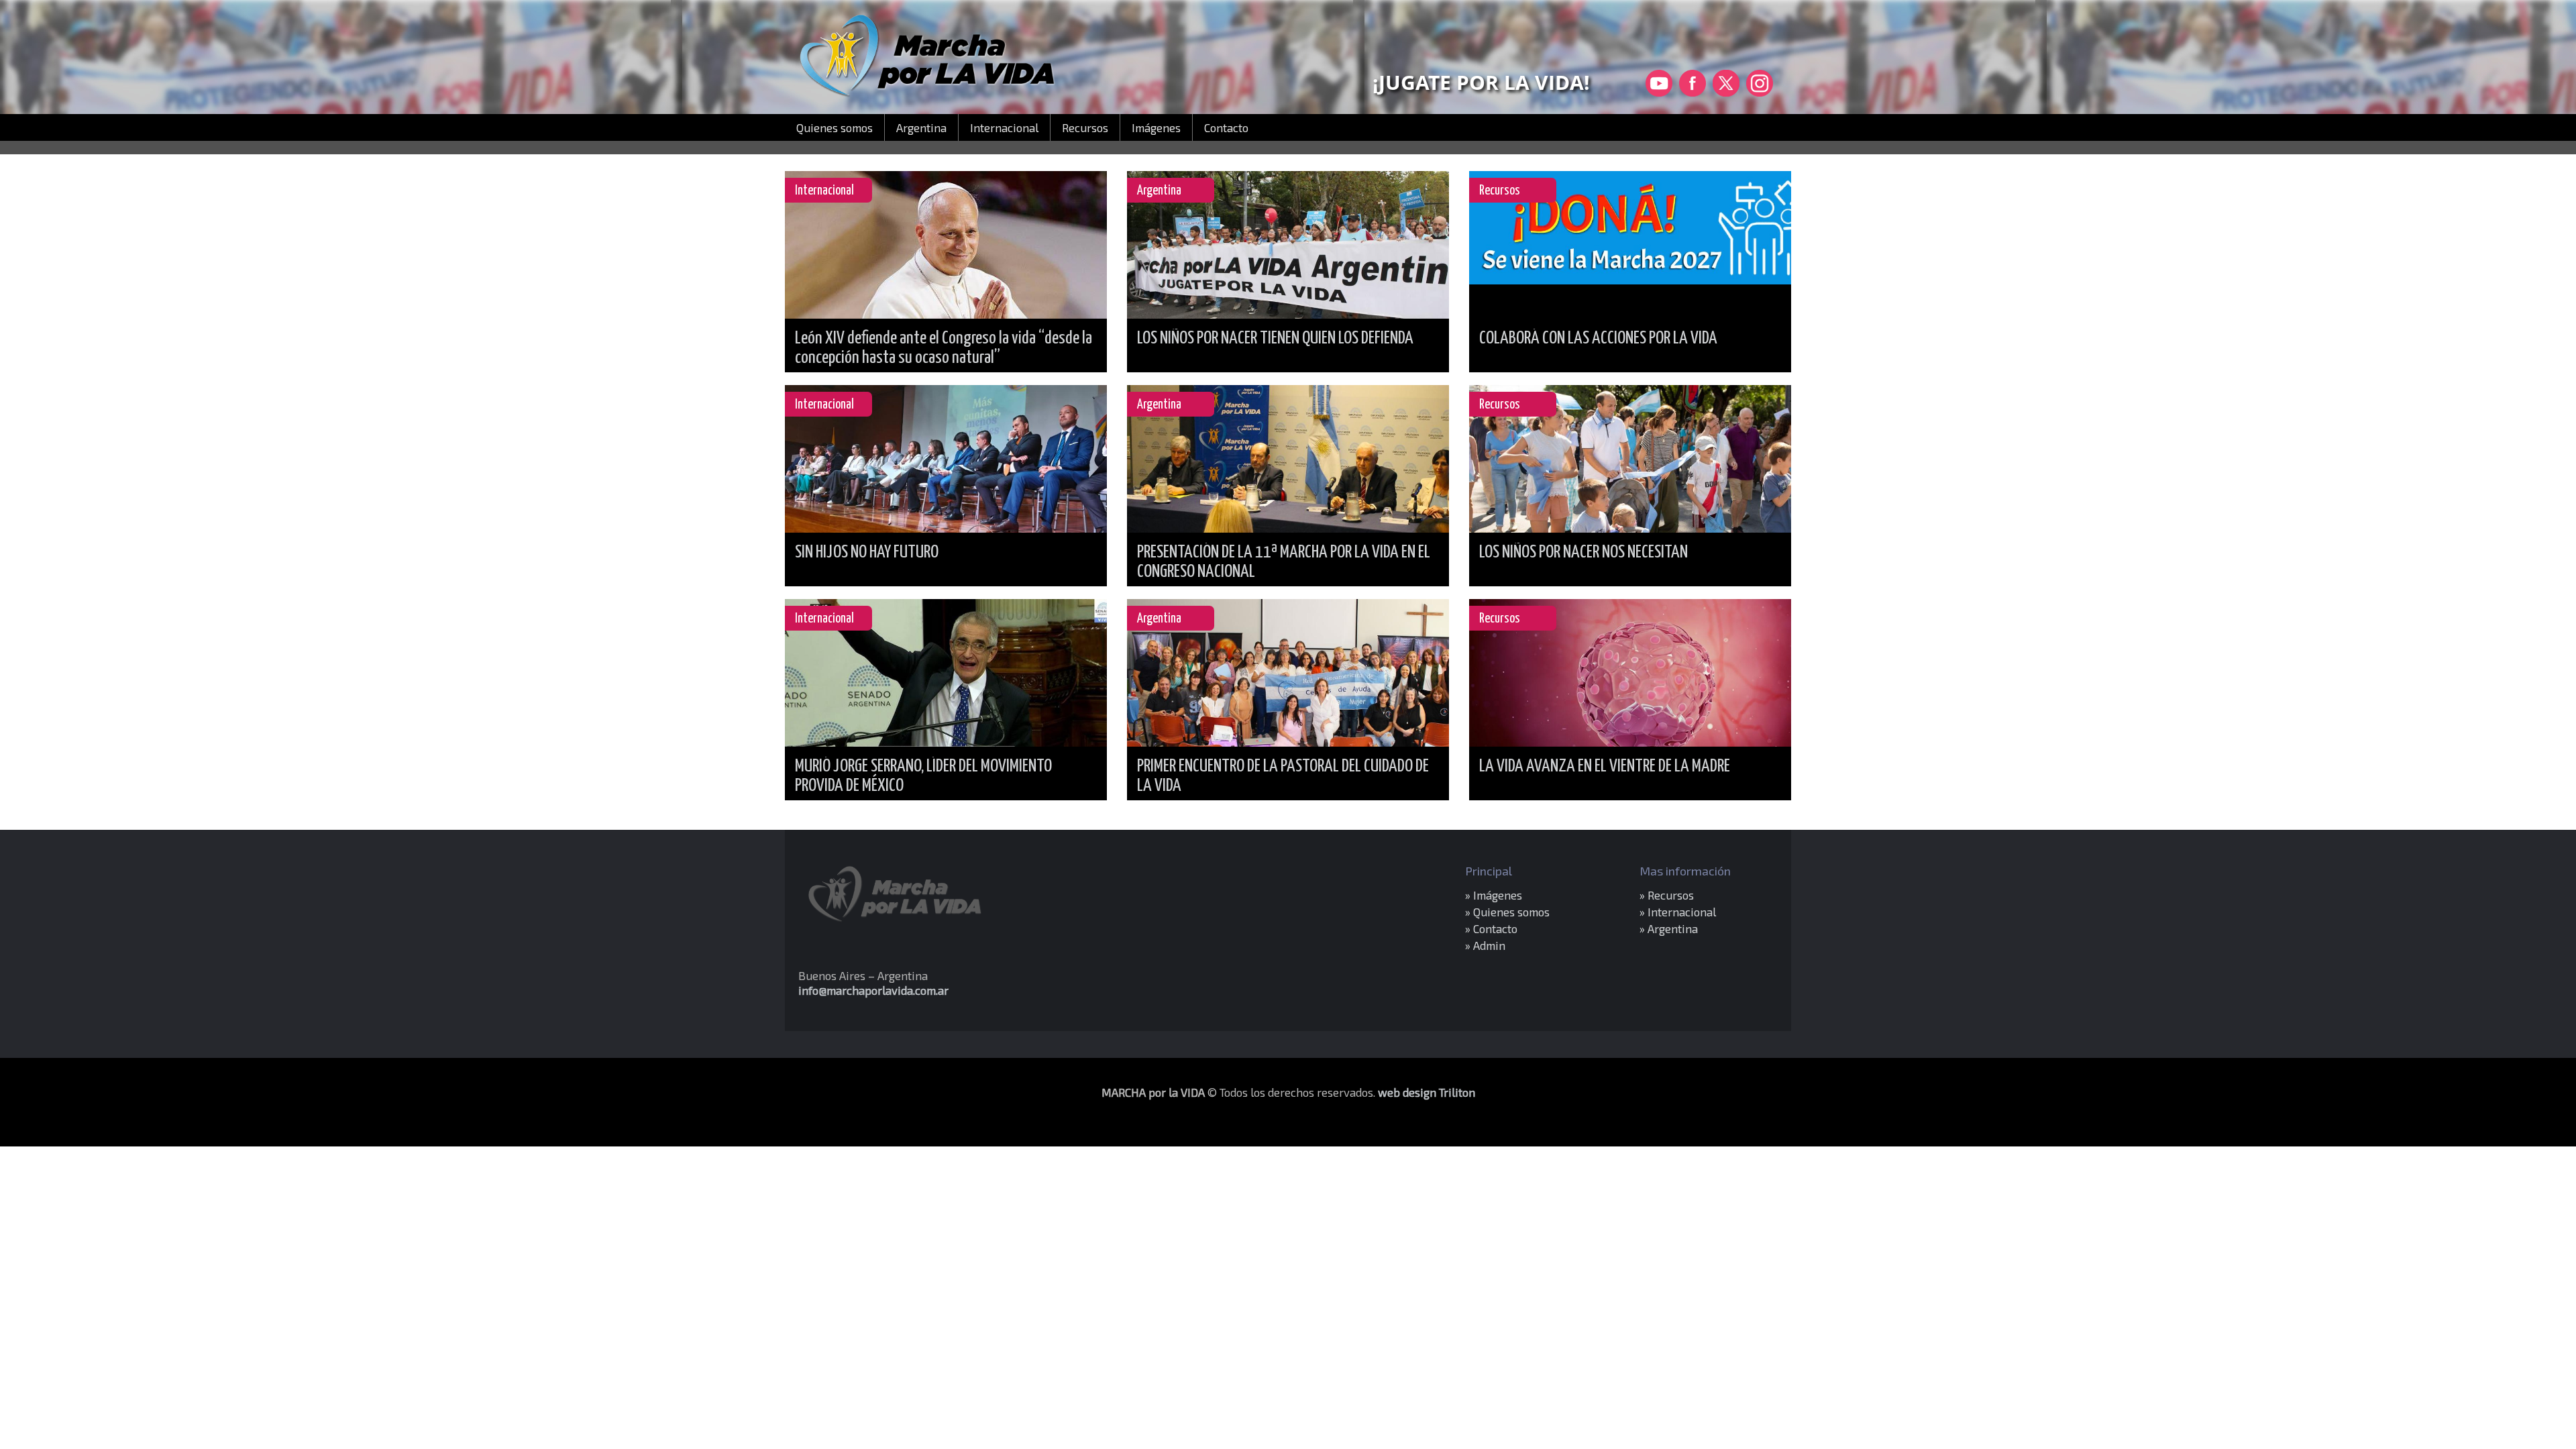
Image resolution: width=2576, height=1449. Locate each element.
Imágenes (1156, 127)
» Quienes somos (1507, 912)
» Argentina (1669, 928)
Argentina (921, 127)
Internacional (1004, 127)
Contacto (1226, 127)
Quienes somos (835, 127)
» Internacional (1678, 912)
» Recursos (1667, 895)
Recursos (1085, 127)
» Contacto (1491, 928)
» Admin (1485, 945)
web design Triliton (1427, 1092)
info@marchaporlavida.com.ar (873, 990)
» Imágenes (1494, 895)
